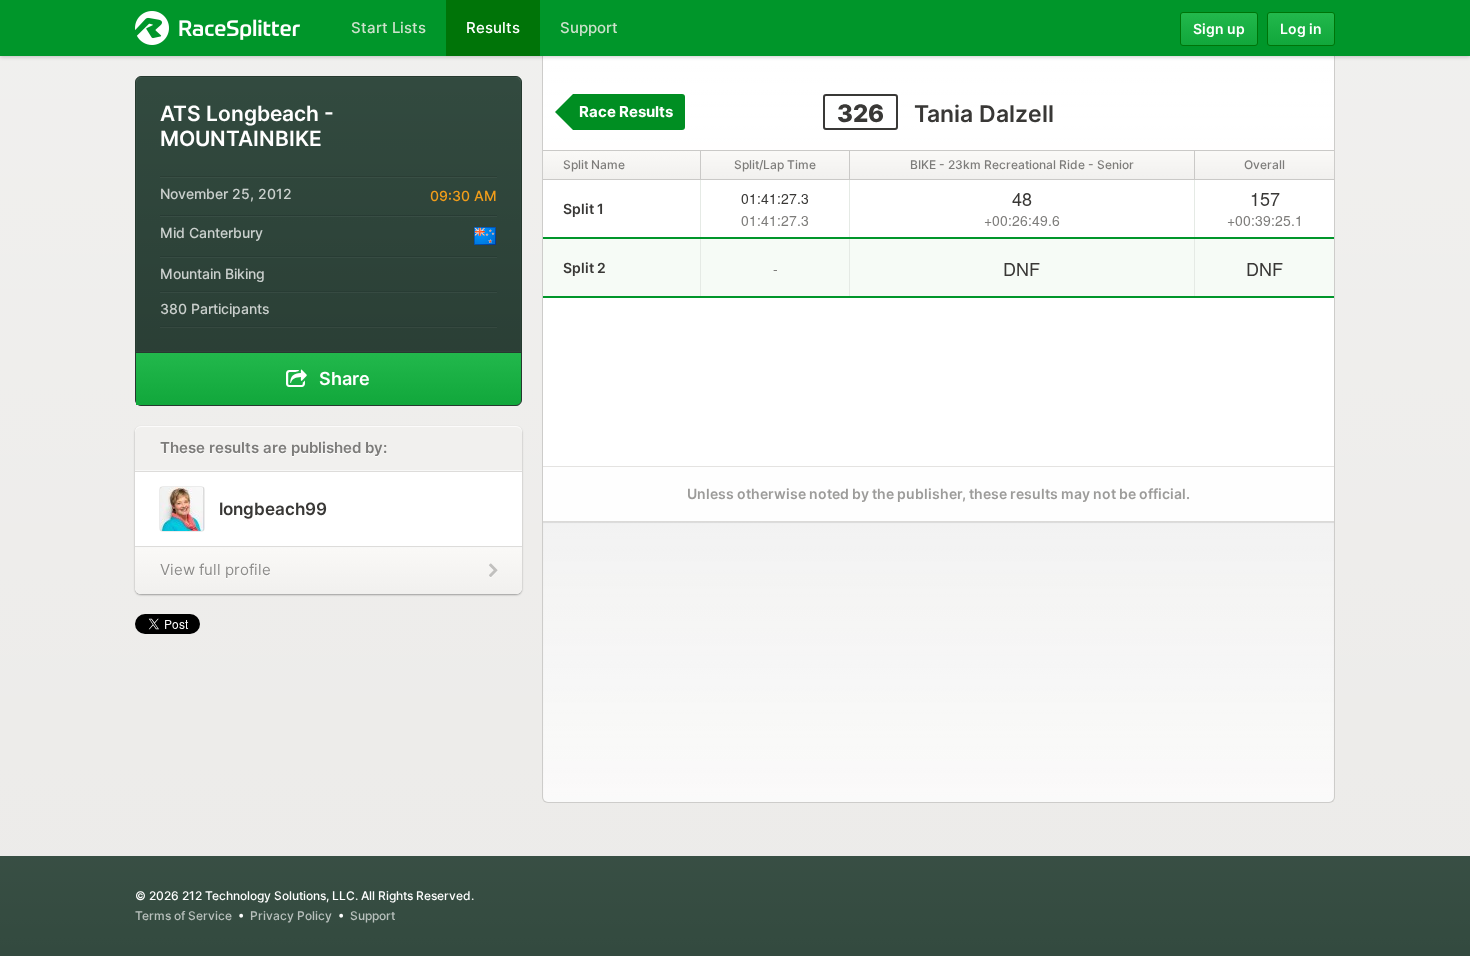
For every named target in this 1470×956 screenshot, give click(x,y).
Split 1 (583, 208)
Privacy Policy (291, 915)
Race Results (626, 111)
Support (372, 915)
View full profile (215, 569)
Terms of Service (183, 915)
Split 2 (584, 267)
